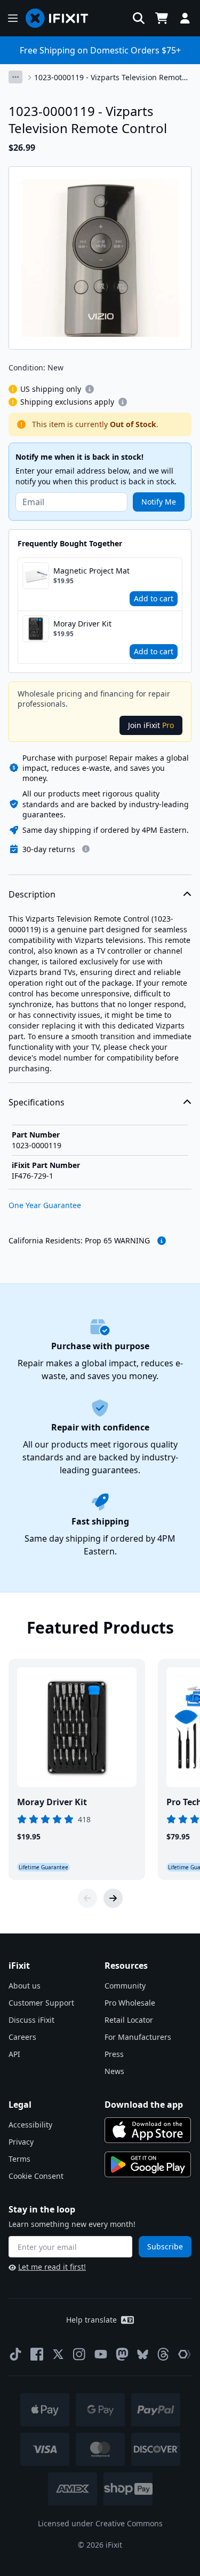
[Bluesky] (143, 2354)
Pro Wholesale (130, 2003)
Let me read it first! (52, 2267)
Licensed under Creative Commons (100, 2523)
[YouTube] (101, 2354)
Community (125, 1986)
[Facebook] (37, 2354)
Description (32, 894)
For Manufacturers (138, 2037)
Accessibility (30, 2125)
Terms (19, 2159)
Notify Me (159, 502)
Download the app (144, 2105)
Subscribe (165, 2246)
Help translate (91, 2320)
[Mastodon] (122, 2354)
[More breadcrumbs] (15, 77)
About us (25, 1986)
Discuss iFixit (31, 2020)
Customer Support (41, 2003)
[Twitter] (58, 2354)
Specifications (37, 1102)
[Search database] (139, 18)
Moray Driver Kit (82, 624)
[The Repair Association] (185, 2354)
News (114, 2071)
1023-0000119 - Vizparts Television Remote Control (110, 78)
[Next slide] (113, 1898)
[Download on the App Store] (148, 2130)
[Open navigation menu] (13, 18)
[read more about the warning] (162, 1241)
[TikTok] (15, 2354)
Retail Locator (129, 2020)
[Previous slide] (87, 1898)
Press (114, 2054)
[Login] (185, 18)
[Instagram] (79, 2354)
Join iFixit (151, 725)
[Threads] (163, 2354)
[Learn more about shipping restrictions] (90, 389)
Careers (22, 2037)
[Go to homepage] (61, 18)
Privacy (21, 2142)
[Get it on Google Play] (148, 2164)
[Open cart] (162, 18)
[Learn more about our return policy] (86, 849)
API (14, 2054)
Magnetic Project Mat (91, 571)
